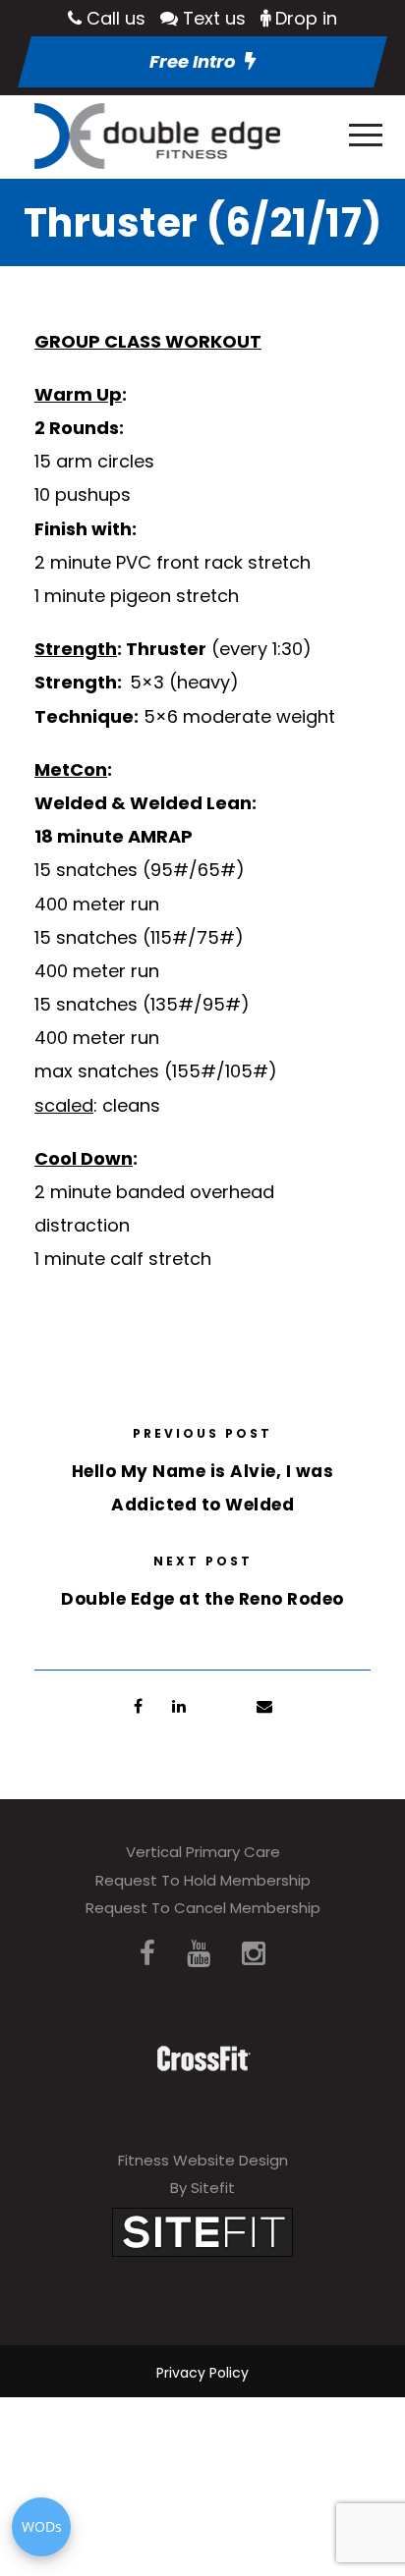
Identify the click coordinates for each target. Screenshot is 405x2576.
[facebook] (147, 1954)
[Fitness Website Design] (202, 2231)
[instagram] (254, 1954)
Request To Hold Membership (203, 1880)
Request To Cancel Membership (203, 1908)
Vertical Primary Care (203, 1852)
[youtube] (199, 1954)
